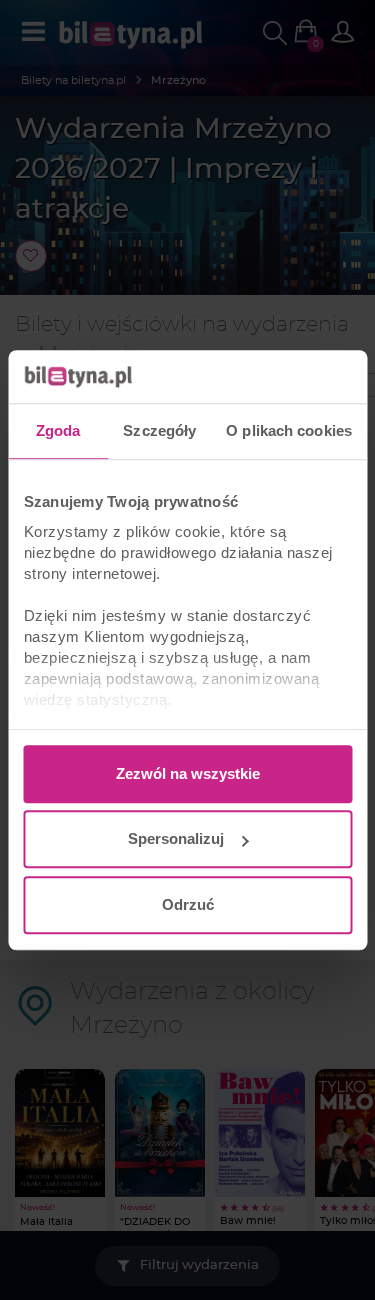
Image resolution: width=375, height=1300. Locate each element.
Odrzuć (188, 904)
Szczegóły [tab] (159, 430)
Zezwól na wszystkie (188, 773)
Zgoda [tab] (58, 430)
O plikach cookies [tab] (289, 430)
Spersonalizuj (176, 838)
